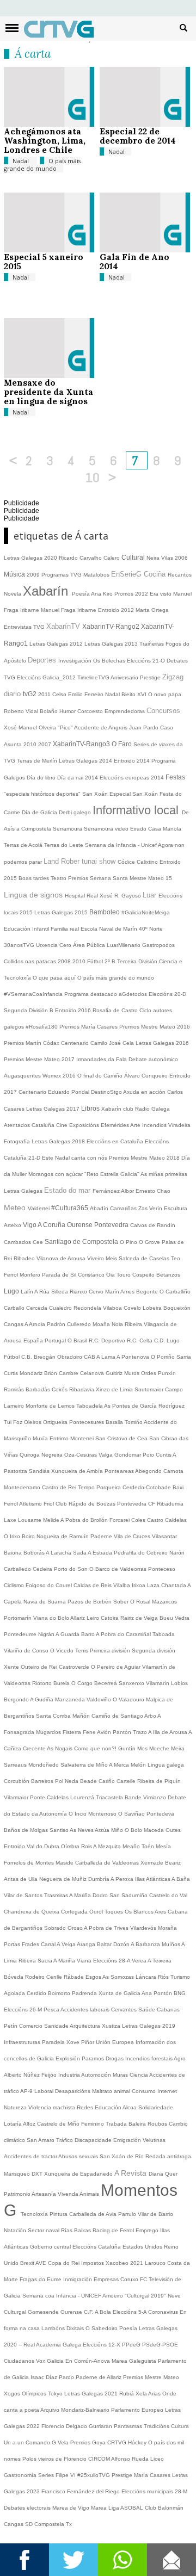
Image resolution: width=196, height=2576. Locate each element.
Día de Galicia (40, 812)
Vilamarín (158, 1683)
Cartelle (127, 1781)
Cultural (134, 558)
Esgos (94, 1977)
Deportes (43, 660)
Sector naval (44, 2230)
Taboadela (90, 1406)
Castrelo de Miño (59, 2124)
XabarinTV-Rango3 (82, 744)
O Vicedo (63, 1651)
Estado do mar (68, 1190)
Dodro (101, 1895)
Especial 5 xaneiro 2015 (44, 261)
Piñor (88, 2042)
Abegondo (149, 1471)
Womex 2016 (60, 1076)
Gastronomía (21, 2475)
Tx (69, 2524)
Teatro (59, 878)
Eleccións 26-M (24, 2010)
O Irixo (13, 1536)
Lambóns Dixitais (63, 2328)
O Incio (78, 1814)
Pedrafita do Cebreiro (142, 1553)
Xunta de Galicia (120, 1993)
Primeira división (111, 1651)
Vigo (30, 1225)
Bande (134, 1797)
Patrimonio (18, 2194)
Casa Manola (165, 829)
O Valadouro (129, 1699)
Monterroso (103, 1814)
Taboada (164, 1634)
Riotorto (43, 1683)
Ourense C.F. (78, 2312)
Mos (143, 1748)
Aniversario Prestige (136, 677)
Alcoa (130, 2107)
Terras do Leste (65, 845)
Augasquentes (23, 1076)
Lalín (27, 1292)
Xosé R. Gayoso (121, 896)
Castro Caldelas (167, 1520)
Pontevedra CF (137, 1504)
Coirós (60, 1389)
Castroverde (75, 1667)
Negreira (53, 1455)
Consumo (145, 2091)
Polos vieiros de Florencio (55, 2459)
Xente (12, 1667)
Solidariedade (156, 2107)
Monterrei (83, 1438)
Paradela (54, 2042)
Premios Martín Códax (32, 1043)
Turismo (180, 1977)
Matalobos (97, 575)
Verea (140, 1961)
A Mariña (81, 1895)
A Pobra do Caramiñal (124, 1634)
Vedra (182, 1618)
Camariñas (124, 1208)
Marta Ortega (152, 610)
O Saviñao (132, 1814)
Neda (72, 1781)
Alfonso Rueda (131, 2459)
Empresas (107, 2279)
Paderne (102, 1536)
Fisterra (73, 1732)
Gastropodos (158, 945)
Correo (171, 2560)
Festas (175, 777)
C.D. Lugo (167, 1340)
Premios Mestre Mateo (151, 2377)
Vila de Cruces (133, 1536)
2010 (31, 744)
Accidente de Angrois (102, 727)
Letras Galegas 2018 (59, 1141)
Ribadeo (25, 1258)
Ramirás (15, 1389)
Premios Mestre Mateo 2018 (145, 1158)
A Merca (120, 1765)
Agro (180, 2058)
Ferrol (12, 1275)
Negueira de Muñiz (64, 1879)
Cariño (108, 1781)
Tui (8, 1422)
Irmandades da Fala (102, 1059)
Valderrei (39, 1208)
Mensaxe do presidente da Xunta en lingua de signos (48, 392)
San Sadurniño (129, 1895)
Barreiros (43, 1781)
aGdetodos (134, 994)
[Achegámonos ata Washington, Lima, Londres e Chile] (49, 124)
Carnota (173, 1471)
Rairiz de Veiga (140, 1618)
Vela (64, 2442)
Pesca (52, 2010)
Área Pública (90, 945)
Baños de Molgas (27, 1830)
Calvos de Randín (153, 1225)
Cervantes (125, 2010)
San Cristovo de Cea (122, 1438)
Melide (52, 1520)
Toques (115, 1912)
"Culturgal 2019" (146, 2296)
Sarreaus (16, 1765)
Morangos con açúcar (56, 1174)
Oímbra (71, 1846)
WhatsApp (122, 2560)
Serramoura (68, 829)
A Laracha (59, 1553)
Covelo (133, 1308)
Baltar (105, 1944)
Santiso (60, 1830)
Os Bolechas (110, 661)
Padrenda (85, 1993)
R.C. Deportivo (108, 1340)
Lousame (30, 1520)
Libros (91, 1109)
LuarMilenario (124, 945)
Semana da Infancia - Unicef (121, 845)
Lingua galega (166, 1765)
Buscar (183, 27)
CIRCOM (100, 2459)
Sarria (184, 1357)
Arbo (151, 1716)
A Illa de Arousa (168, 1732)
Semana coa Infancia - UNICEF (62, 2296)
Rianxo (79, 1292)
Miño (118, 1830)
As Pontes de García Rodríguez (144, 1406)
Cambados (18, 1242)
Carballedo (18, 1569)
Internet (167, 2091)
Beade (89, 1781)
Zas (144, 1208)
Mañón (82, 1716)
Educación (109, 2107)
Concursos (163, 711)
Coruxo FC (134, 2279)
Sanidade (57, 2026)
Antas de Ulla (22, 1879)
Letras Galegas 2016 (162, 1043)
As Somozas (119, 1977)
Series (47, 2475)
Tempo (87, 1487)
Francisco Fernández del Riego (81, 2491)
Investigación (76, 661)
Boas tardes (35, 878)
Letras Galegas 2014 (86, 761)
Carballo (15, 1308)
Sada (80, 1553)
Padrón (57, 1324)
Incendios (155, 1125)
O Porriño (164, 1357)
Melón (139, 1765)
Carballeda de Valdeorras (108, 1863)
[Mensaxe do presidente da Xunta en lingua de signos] (49, 376)
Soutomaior (150, 1389)
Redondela (88, 1308)
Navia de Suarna (45, 1602)
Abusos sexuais (79, 2156)
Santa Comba (54, 1716)
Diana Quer (163, 2174)
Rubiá (127, 2394)
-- (21, 2345)
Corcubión (17, 1781)
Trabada (117, 2124)
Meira (178, 1748)
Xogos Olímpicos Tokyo (34, 2394)
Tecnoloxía (35, 2214)
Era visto (161, 594)
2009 (34, 575)
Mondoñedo (44, 1765)
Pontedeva (160, 1814)
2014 (92, 778)
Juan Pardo (145, 727)
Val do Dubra (44, 1846)
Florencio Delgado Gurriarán (78, 2426)
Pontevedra (112, 1225)
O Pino (129, 1242)
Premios (79, 878)
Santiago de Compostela (82, 1242)
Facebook (24, 2560)
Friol (50, 1504)
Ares (161, 1912)
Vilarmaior (17, 1797)
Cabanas (168, 2010)
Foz (19, 1422)
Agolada (15, 1993)
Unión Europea (116, 2042)
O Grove (150, 1242)
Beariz (173, 1863)
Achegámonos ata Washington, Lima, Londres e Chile (45, 140)
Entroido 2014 (133, 761)
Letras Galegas (105, 644)
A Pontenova (134, 1357)
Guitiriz (115, 1373)
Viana (85, 1961)
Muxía (41, 1438)
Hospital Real (82, 896)
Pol (60, 1781)
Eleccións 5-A (130, 2312)
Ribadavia (82, 1389)
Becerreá (106, 1683)
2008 (65, 961)
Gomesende (44, 2312)
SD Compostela (45, 2524)
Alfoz (30, 2124)
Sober (122, 1602)
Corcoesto (91, 711)
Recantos (180, 575)
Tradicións (157, 2426)
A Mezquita (108, 1846)
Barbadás (39, 1389)
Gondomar (128, 1455)
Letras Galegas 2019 (149, 2026)
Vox (41, 2361)
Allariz (78, 1618)
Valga (106, 1455)
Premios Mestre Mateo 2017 (40, 1059)
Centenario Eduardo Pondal (55, 1092)
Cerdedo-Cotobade (148, 1487)
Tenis (82, 1651)
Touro (124, 1275)
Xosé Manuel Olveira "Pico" (39, 727)
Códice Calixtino (139, 862)
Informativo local (137, 810)
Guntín (128, 1748)
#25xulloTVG (94, 2475)
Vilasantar (164, 1536)
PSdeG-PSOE (160, 2345)
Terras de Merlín (38, 761)
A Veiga (67, 1944)
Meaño (132, 1846)
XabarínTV (64, 626)
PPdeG (132, 2345)
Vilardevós (144, 1928)
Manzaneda (71, 1699)
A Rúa (43, 1292)
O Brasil (78, 1340)
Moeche (160, 1748)
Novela (13, 594)
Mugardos (49, 1732)
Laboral (45, 2091)
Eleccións (85, 2247)
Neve (174, 2296)
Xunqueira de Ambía (78, 1471)
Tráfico (65, 2140)
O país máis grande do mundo (42, 165)
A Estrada (101, 1553)
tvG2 (30, 694)
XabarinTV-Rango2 (112, 627)
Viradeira (179, 1125)
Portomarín (19, 1618)
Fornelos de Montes (30, 1863)
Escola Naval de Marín (110, 929)
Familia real (66, 929)
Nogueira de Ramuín (63, 1536)
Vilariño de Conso (27, 1651)
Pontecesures (87, 1422)
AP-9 (27, 2091)
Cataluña (110, 2247)
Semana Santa (110, 878)
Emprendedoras (125, 711)
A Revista (131, 2173)
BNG (180, 1993)
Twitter (73, 2560)
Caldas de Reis (93, 1585)
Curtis (12, 1373)
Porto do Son (72, 1569)
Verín (157, 1208)
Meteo (16, 1207)
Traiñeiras (152, 644)
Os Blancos (140, 1912)
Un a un (15, 2442)
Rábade (75, 1977)
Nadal (22, 161)
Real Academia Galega (53, 2345)
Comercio (32, 2026)
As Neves (82, 1830)
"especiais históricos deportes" (43, 794)
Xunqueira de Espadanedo (79, 2174)
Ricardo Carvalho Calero (90, 558)
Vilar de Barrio (155, 2214)
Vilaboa (113, 1308)
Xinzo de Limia (115, 1389)
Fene (90, 1732)
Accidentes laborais (86, 2010)
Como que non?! (96, 1748)
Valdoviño (100, 1699)
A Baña (181, 1879)
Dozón (122, 1944)
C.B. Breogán (39, 1357)
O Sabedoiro (102, 2328)
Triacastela (110, 1797)
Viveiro (96, 1258)
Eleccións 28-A (112, 1961)
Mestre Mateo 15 (151, 878)
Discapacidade (94, 2140)
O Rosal (141, 1602)
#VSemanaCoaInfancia (34, 994)
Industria (70, 2075)
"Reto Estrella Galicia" (112, 1174)
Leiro (94, 1618)
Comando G (42, 2442)
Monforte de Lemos (51, 1406)
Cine (63, 1125)
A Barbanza (146, 1944)
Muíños (171, 1944)
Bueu (167, 1618)
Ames (128, 1292)
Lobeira (153, 1308)
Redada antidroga (168, 2156)
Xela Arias (149, 2394)
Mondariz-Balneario (86, 2410)
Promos (125, 594)
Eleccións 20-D (167, 994)
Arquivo (51, 2410)
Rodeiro (36, 1977)
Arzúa (103, 1830)
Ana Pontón (158, 1993)
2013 (132, 644)
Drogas (115, 2058)
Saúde (148, 2010)
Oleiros (33, 1422)
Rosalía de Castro (116, 1010)
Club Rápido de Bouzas (86, 1504)
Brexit (28, 2263)
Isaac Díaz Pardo (53, 2377)
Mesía (163, 1846)
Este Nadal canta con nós (75, 1158)
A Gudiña (42, 1699)
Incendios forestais (149, 2058)
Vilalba (122, 1585)
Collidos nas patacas (31, 961)
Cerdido (37, 1993)
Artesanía (45, 2194)
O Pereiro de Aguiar (117, 1667)
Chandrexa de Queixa (32, 1912)
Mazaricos (164, 1602)
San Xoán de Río (122, 2156)
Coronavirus (164, 2312)
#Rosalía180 (42, 1027)
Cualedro (61, 1308)
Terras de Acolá (24, 845)
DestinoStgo (107, 1092)
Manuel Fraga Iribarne (69, 610)
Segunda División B (29, 1010)
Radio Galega (152, 1109)
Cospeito (144, 1275)
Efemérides (115, 1125)
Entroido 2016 (74, 1010)
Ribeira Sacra (36, 1961)
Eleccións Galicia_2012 (47, 677)
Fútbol (13, 1357)
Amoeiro (114, 2296)
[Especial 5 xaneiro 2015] (49, 250)
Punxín (167, 1373)
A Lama (106, 1357)
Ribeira (134, 1324)
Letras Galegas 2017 (54, 1109)
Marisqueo (18, 2174)
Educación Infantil (27, 929)
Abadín (100, 1208)
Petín (11, 2026)
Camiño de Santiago (118, 1716)
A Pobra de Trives (107, 1928)
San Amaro (41, 2140)
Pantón (123, 1732)
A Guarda (68, 1634)
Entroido (15, 1846)
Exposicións (85, 1125)
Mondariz (32, 1373)
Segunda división (154, 1651)
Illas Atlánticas (153, 1879)
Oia (111, 1275)
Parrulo (128, 2214)
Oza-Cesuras (81, 1455)
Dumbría (99, 1879)
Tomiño (134, 1422)
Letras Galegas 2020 (31, 558)
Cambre (69, 1373)
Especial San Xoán (134, 794)
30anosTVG (20, 945)
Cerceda (38, 1308)
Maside (65, 1863)
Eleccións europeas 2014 (133, 778)
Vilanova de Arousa (62, 1258)
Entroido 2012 (117, 610)
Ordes (149, 1373)
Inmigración (78, 2279)
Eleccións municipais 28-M (154, 2491)
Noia (118, 1324)
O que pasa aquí (55, 978)
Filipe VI (66, 2475)
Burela (62, 1683)
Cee (39, 1242)
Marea (100, 2508)
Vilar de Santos (24, 1895)
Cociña (156, 574)
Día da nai (71, 778)
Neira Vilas (161, 558)
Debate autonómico (153, 1059)
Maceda (155, 1830)
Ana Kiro (103, 594)
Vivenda (69, 2194)
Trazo (140, 1732)
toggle (12, 28)
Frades (31, 1944)
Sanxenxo (132, 1683)
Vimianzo (155, 1797)
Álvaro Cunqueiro (147, 1076)
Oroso (76, 1928)
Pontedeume (21, 1634)
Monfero (31, 1275)
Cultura (180, 2426)
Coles (139, 1520)
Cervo (97, 1292)
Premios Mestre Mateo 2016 (155, 1027)
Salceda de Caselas (145, 1258)
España (34, 1340)
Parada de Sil (60, 1275)
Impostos (93, 2263)
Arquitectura (86, 2026)
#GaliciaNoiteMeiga (146, 912)
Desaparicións (73, 2091)
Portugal (56, 1340)
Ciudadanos (20, 2361)
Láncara (147, 1977)
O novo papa (165, 694)
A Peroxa (123, 1879)
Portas (13, 1944)
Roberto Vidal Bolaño (32, 711)
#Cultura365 (71, 1208)
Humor (68, 711)
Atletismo (31, 1504)
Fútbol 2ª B (102, 961)
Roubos (158, 2124)
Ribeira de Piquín (159, 1781)
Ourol (97, 1912)
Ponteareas (120, 1471)
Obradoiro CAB (77, 1357)
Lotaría (13, 2124)
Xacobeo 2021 (125, 2263)
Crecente (35, 1748)
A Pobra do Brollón (85, 1520)
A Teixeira (160, 1961)
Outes (173, 1830)
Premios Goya (89, 2442)
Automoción (97, 2075)
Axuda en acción (145, 1092)
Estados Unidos (143, 2247)
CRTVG (65, 32)
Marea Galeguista (135, 2361)
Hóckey (138, 2442)
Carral (49, 1944)
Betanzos (168, 1275)
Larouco (156, 2263)
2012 (142, 594)
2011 (45, 694)
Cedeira (43, 1569)
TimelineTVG (94, 677)
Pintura (59, 2214)
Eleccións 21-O (147, 661)
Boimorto (60, 1993)
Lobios (179, 1683)
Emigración (128, 2140)
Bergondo (17, 1699)
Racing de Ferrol (114, 2230)
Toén (149, 1846)
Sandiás (40, 1471)
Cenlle (55, 1977)
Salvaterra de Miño (85, 1765)
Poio (149, 1455)
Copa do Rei (65, 2263)
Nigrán (47, 1634)
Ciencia (139, 2075)
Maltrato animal (112, 2091)
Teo (176, 1258)
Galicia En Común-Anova (79, 2361)
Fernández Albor (114, 1191)
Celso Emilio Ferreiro (79, 694)
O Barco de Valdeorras (119, 1569)
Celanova (93, 1373)
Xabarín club (118, 1109)
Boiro (29, 1536)
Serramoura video (107, 829)
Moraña (167, 1928)
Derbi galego (76, 812)
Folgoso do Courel (50, 1585)
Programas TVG (62, 575)
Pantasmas (129, 2426)
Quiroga (30, 1455)
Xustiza (112, 2026)
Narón (177, 1553)
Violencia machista (53, 2107)
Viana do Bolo (52, 1618)
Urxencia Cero (54, 945)
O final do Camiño (101, 1076)
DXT (38, 2174)
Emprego (148, 2230)
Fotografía (18, 1141)
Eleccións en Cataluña (116, 1141)
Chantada (174, 1585)
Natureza (16, 2107)
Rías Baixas (77, 2230)
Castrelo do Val (168, 1895)
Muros (133, 1373)
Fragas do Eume (41, 2279)
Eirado (139, 829)
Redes (86, 2107)
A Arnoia (36, 1324)
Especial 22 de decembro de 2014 (138, 136)
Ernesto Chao (153, 1191)
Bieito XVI (135, 694)
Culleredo (80, 1324)
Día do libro (42, 778)
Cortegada (75, 1912)
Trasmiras (57, 1895)
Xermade (153, 1863)
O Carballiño (175, 1292)
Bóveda (14, 1977)
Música (15, 574)
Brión (51, 1373)
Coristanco (92, 1275)
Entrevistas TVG (25, 627)
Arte (136, 1125)
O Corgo (83, 1683)
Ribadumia (170, 1504)
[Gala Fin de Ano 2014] (145, 250)
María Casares (153, 2475)
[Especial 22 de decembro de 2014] (145, 124)
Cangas (14, 1324)
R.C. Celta (140, 1340)
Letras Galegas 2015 (62, 912)
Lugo (12, 1291)
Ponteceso (162, 1569)
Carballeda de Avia (94, 2214)
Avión (105, 1732)
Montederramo (23, 1487)
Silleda (60, 1292)
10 (93, 477)
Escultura (176, 1208)
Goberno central (51, 2247)
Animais (90, 2194)
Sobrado (56, 1928)
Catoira (111, 1618)
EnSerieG (127, 574)
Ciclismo (15, 1585)
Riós (164, 1977)
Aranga (87, 1944)
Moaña (102, 1324)
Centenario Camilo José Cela (98, 1043)
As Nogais (60, 1748)
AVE (42, 2263)
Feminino (93, 2124)
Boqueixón (177, 1308)
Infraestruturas (23, 2042)
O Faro (122, 744)
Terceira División (138, 961)
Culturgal (16, 2312)
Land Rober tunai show (81, 861)
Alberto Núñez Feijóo (31, 2075)
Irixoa (139, 1585)
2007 (45, 744)
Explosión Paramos (81, 2058)
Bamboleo (105, 912)
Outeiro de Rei (40, 1667)
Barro (88, 1634)
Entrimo (60, 1438)
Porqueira (109, 1487)
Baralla (115, 1422)
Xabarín (47, 591)
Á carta (33, 54)
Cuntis (164, 1455)
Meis (112, 1258)
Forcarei (120, 1520)
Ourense (81, 1225)
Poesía (81, 594)
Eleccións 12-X (102, 2345)
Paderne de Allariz (99, 2377)
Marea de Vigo (72, 2508)
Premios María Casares (89, 1027)
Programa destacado (91, 994)
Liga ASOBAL (127, 2508)
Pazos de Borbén (90, 1602)
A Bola (104, 2312)
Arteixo (13, 1225)
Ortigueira (56, 1422)
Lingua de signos (34, 895)
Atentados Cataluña (30, 1125)
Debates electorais (28, 2508)
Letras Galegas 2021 (92, 2394)
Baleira (138, 2124)
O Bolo (134, 1830)
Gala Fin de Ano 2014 (134, 261)
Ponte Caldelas (50, 1797)
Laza (154, 1585)
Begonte (148, 1292)
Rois (87, 1846)
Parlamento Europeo (138, 2410)
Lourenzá (83, 1797)
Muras (121, 2075)
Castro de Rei (60, 1487)
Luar (151, 895)
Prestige (123, 2475)
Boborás (35, 1553)
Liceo (157, 2459)
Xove (74, 2042)
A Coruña (52, 1225)
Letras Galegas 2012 (57, 644)
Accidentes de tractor (31, 2156)
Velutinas (154, 2140)
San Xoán (96, 794)
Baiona (14, 1553)
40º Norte (151, 929)
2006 (181, 558)
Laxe (11, 1520)
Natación (16, 2230)
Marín (113, 1292)
